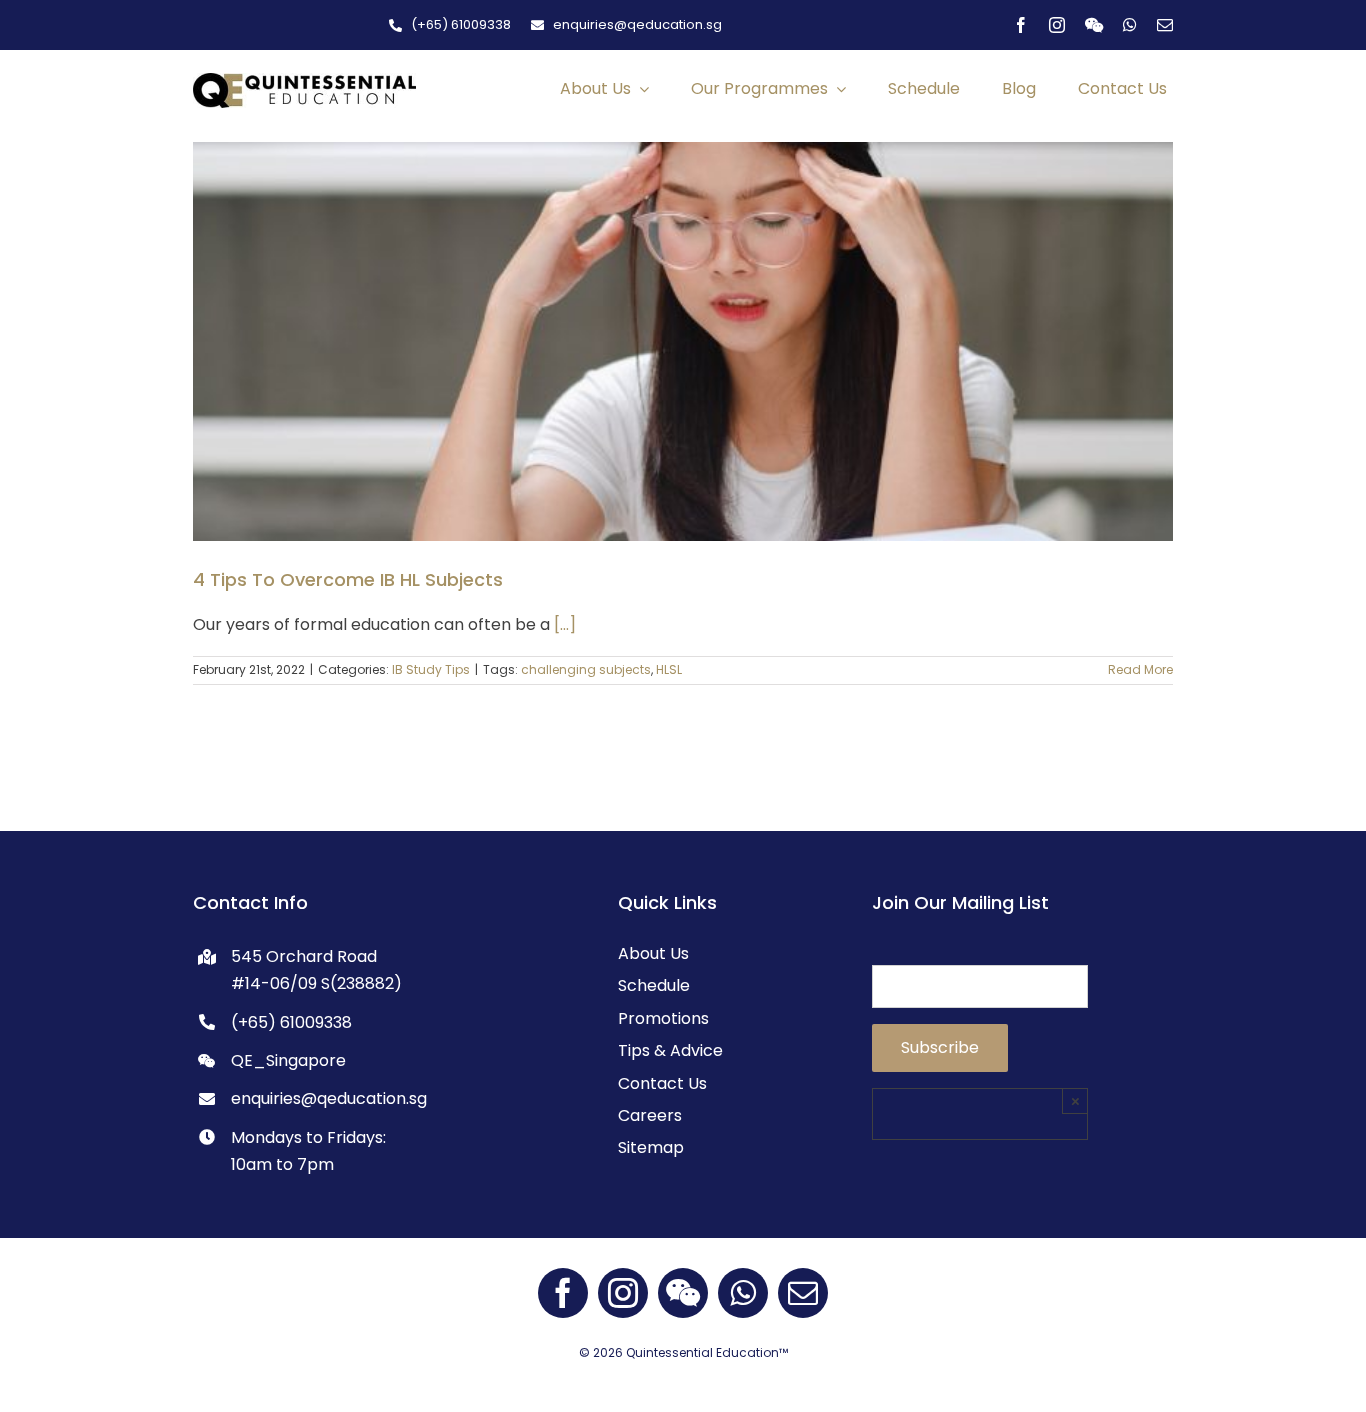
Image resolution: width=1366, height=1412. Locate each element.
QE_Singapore (288, 1060)
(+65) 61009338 (291, 1022)
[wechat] (1094, 25)
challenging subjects (586, 669)
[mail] (1165, 25)
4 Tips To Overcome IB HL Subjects (348, 579)
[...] (565, 624)
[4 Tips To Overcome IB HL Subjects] (683, 341)
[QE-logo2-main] (304, 80)
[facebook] (1021, 25)
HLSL (669, 669)
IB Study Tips (431, 669)
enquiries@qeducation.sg (329, 1098)
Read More (1140, 669)
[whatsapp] (1130, 25)
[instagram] (1057, 25)
